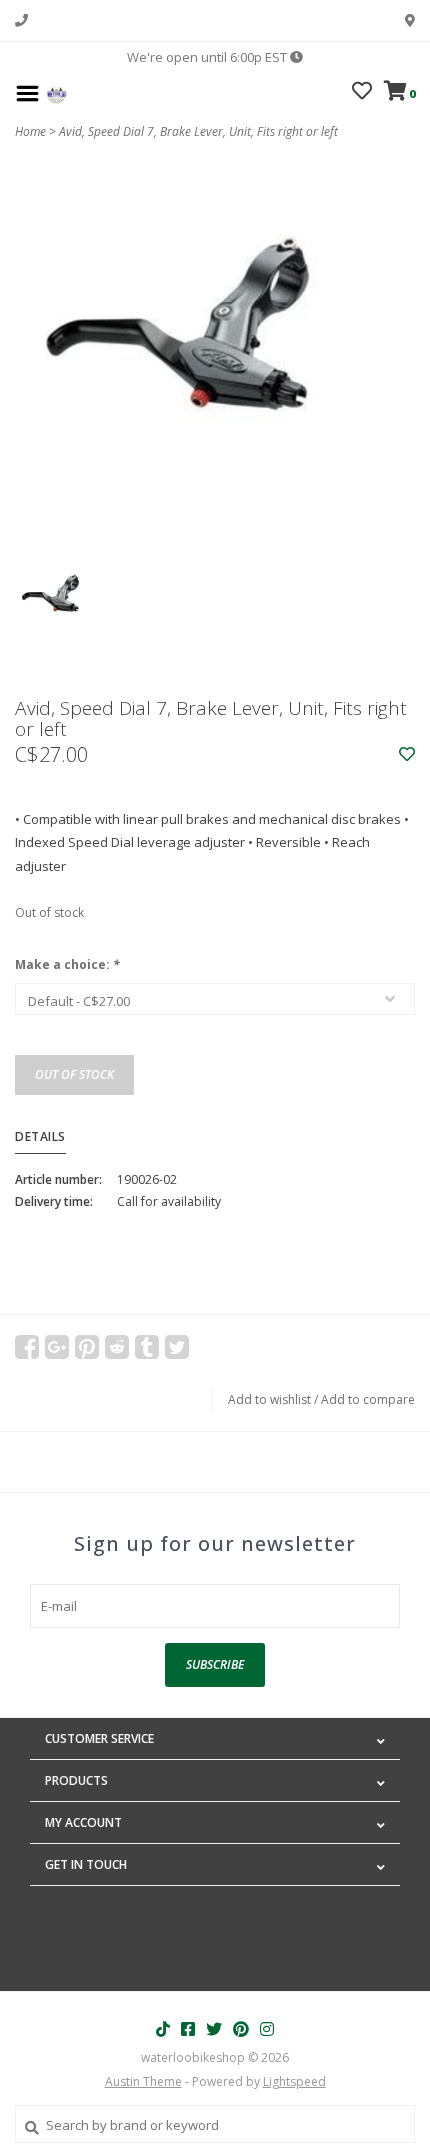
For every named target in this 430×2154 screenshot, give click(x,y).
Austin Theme (143, 2081)
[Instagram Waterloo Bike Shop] (267, 2029)
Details (40, 1136)
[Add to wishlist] (407, 755)
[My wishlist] (362, 93)
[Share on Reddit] (117, 1347)
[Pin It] (87, 1347)
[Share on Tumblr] (147, 1347)
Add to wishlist (269, 1399)
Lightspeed (294, 2081)
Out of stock (74, 1074)
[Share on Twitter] (177, 1347)
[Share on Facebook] (27, 1347)
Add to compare (368, 1399)
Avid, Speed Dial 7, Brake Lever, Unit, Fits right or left (198, 131)
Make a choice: (67, 964)
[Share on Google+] (57, 1347)
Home (30, 131)
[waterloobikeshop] (56, 92)
